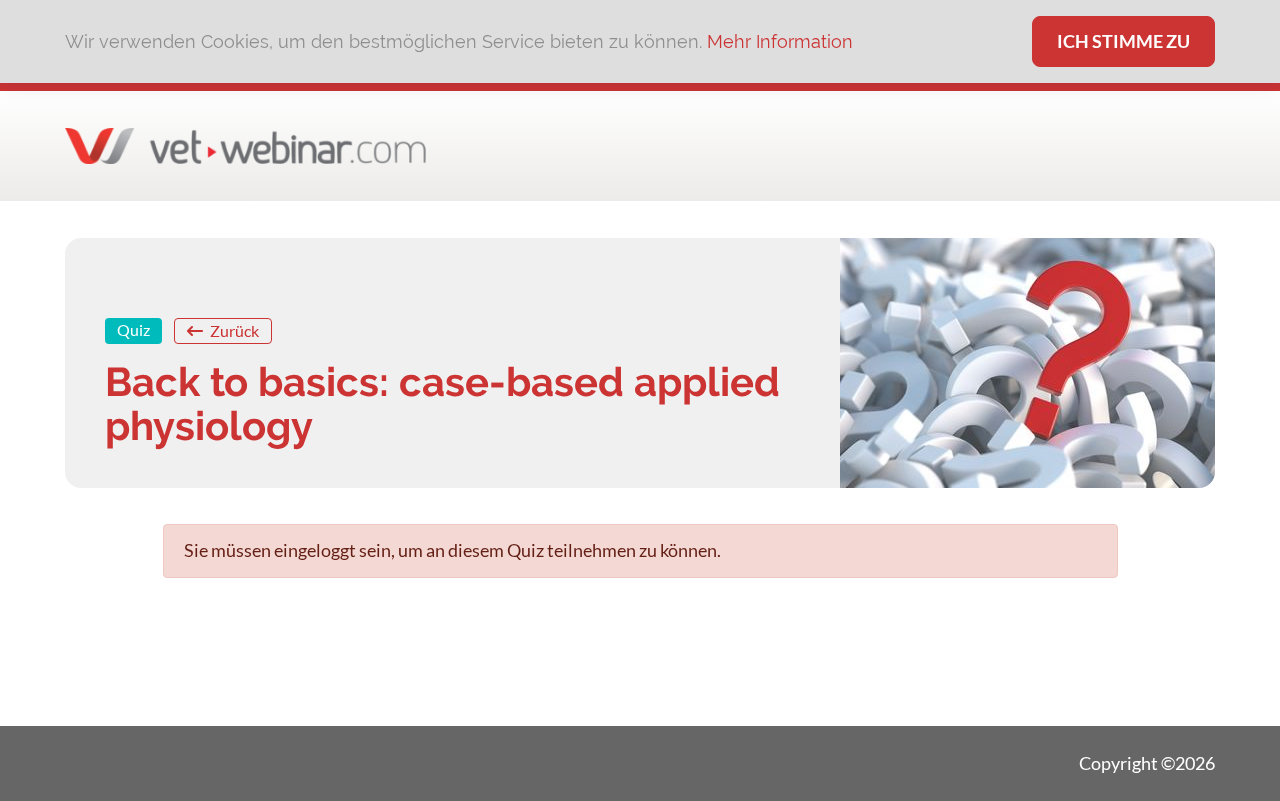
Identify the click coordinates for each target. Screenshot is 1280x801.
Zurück (233, 330)
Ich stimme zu (1123, 41)
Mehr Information (780, 41)
